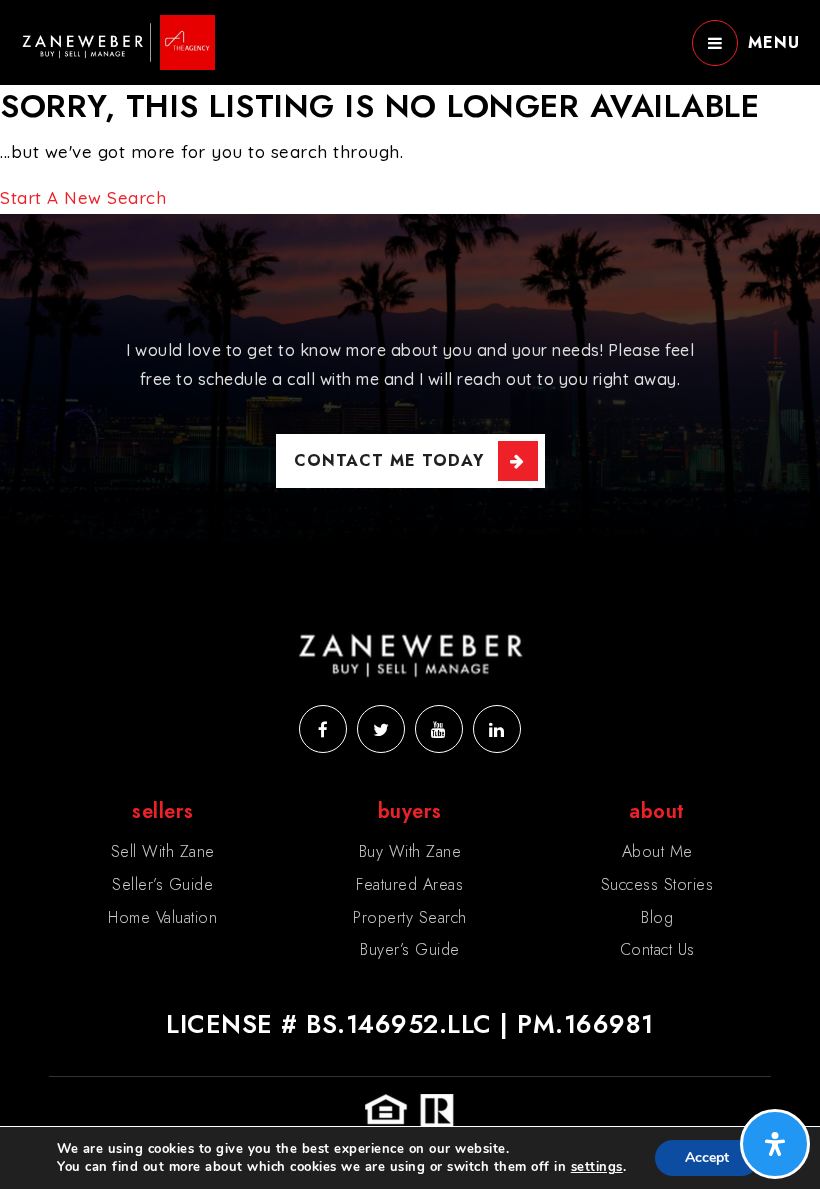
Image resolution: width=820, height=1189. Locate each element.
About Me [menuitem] (657, 851)
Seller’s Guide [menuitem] (162, 884)
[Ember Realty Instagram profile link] (439, 729)
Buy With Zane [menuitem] (410, 851)
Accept (707, 1157)
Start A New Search (83, 197)
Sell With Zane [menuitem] (163, 851)
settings (597, 1167)
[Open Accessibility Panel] (775, 1144)
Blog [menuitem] (657, 917)
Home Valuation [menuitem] (162, 917)
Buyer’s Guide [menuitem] (410, 949)
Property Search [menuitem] (410, 917)
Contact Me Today (389, 460)
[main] (410, 107)
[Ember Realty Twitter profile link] (381, 729)
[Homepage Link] (117, 40)
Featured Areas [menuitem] (409, 884)
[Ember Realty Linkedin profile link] (497, 729)
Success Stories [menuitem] (657, 884)
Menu (774, 42)
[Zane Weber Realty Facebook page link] (323, 729)
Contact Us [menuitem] (657, 949)
